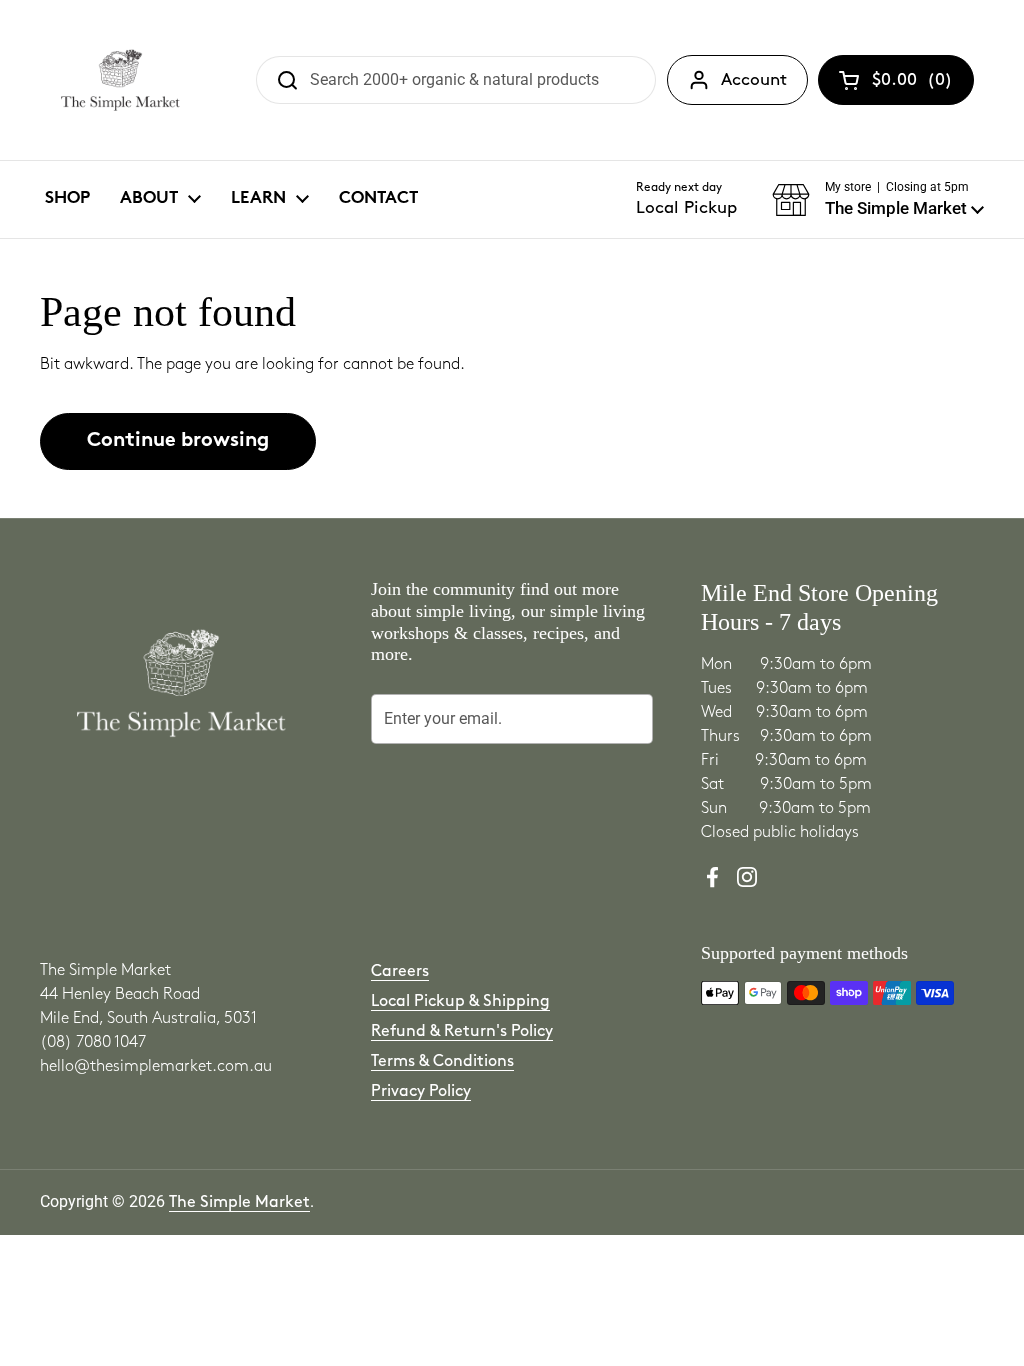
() (912, 84)
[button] (878, 200)
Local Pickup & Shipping (460, 1001)
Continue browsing (178, 441)
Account (754, 80)
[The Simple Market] (120, 80)
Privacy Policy (421, 1091)
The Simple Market (239, 1202)
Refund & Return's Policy (462, 1031)
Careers (400, 971)
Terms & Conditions (442, 1061)
